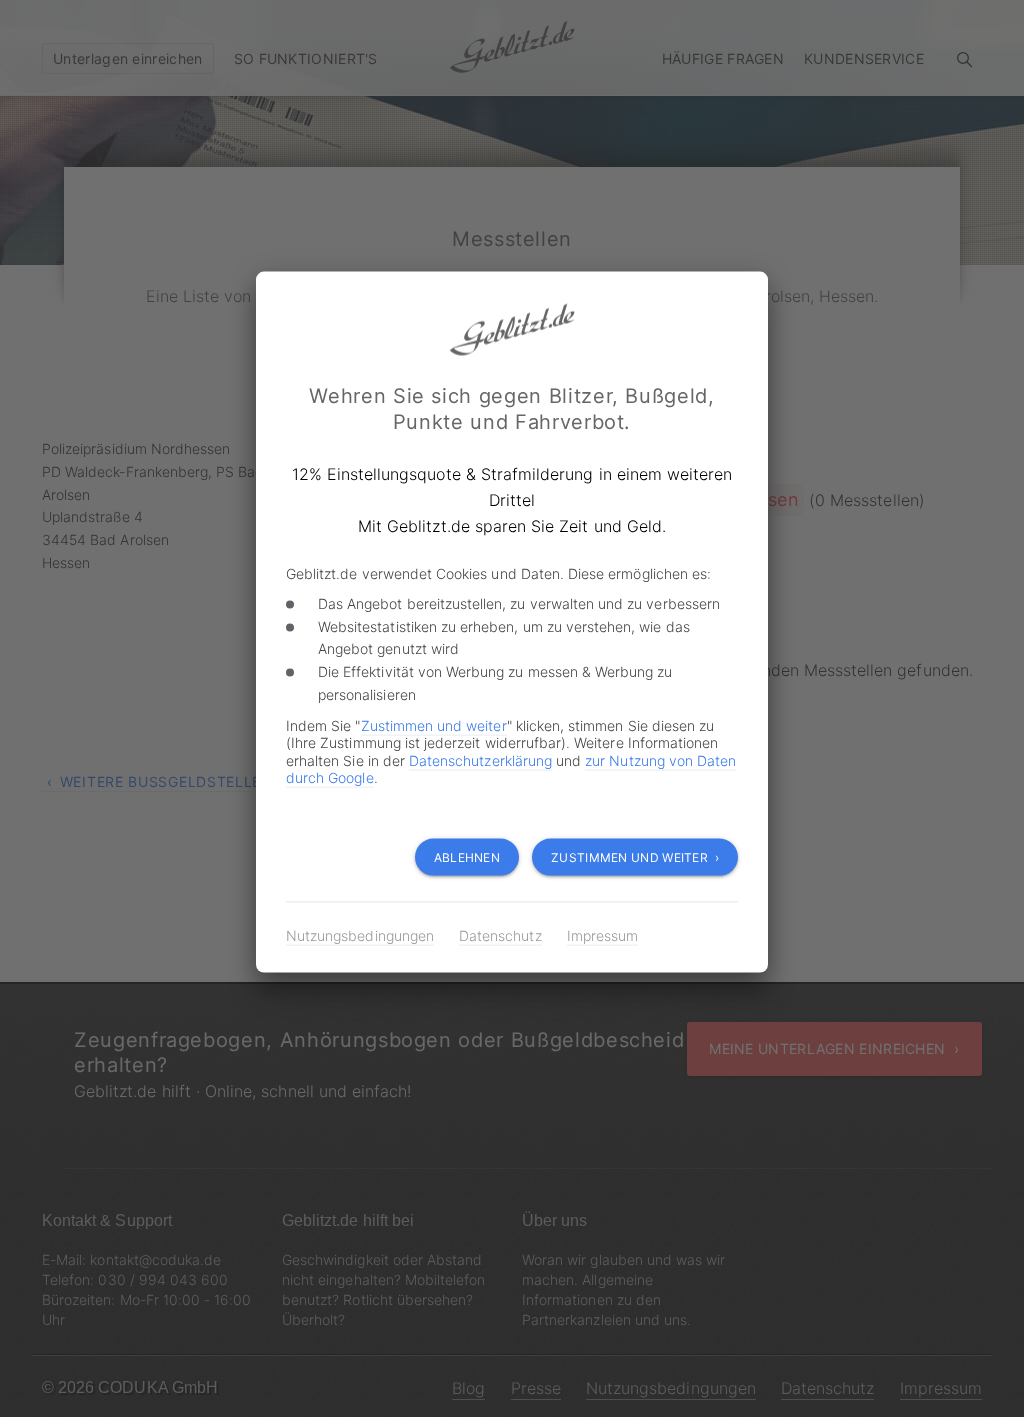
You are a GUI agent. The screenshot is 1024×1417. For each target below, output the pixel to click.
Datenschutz (500, 935)
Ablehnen (467, 857)
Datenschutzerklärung (480, 759)
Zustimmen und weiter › (635, 857)
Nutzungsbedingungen (360, 935)
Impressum (602, 935)
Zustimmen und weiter (434, 724)
